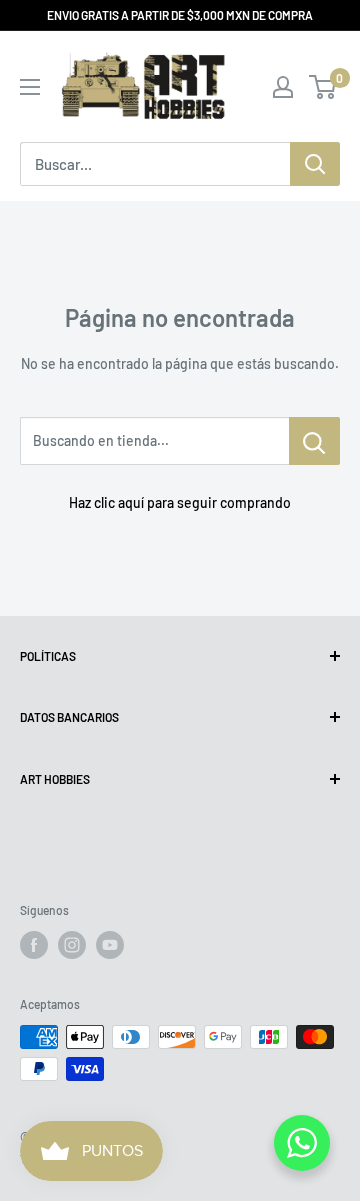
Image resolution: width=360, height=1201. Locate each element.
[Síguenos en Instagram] (72, 945)
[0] (323, 87)
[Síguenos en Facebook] (34, 945)
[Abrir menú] (30, 87)
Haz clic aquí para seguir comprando (180, 502)
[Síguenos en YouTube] (110, 945)
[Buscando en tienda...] (314, 441)
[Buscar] (315, 164)
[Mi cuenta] (283, 87)
